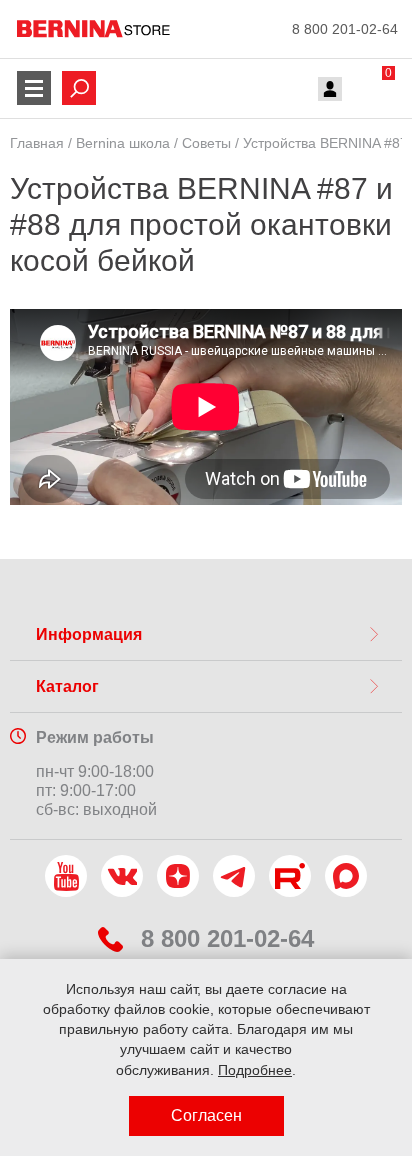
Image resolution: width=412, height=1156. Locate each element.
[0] (369, 91)
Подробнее (255, 1070)
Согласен (206, 1115)
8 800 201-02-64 (345, 29)
